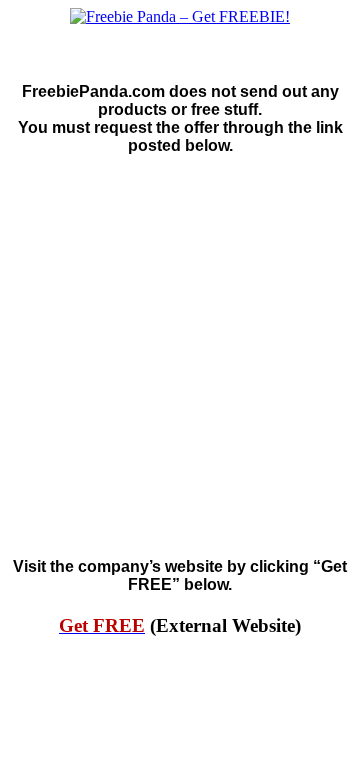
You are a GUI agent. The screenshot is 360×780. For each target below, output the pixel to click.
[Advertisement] (180, 357)
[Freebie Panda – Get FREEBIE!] (180, 17)
